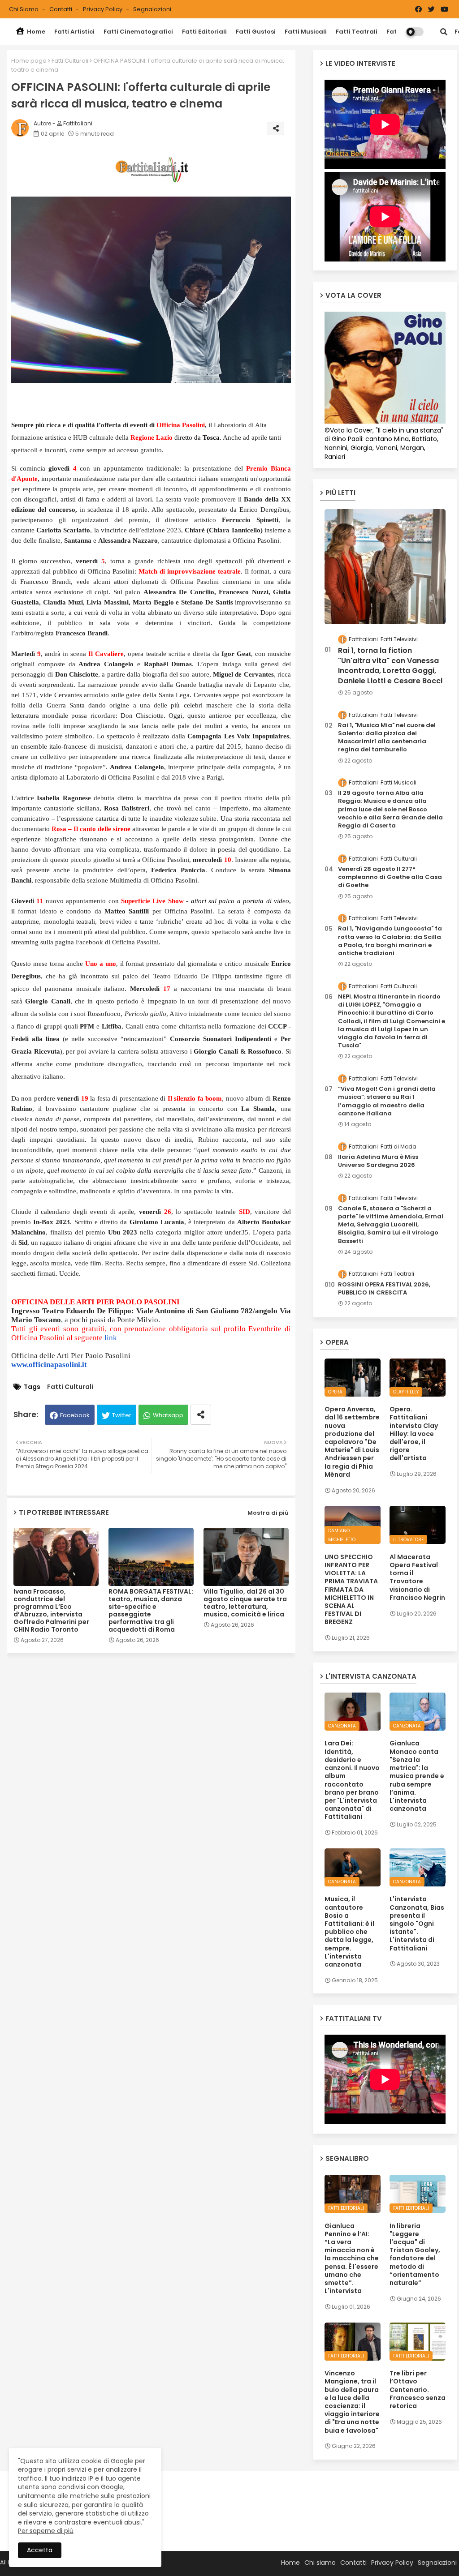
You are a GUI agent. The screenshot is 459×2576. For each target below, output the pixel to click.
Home (35, 32)
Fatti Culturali (70, 61)
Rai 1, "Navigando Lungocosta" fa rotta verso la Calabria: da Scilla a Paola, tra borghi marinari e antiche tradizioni (390, 941)
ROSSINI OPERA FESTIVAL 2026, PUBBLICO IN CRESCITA (384, 1289)
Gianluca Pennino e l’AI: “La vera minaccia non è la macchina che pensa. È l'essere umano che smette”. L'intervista (352, 2259)
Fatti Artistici (74, 32)
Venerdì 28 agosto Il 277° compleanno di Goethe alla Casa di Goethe (390, 877)
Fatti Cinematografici (138, 32)
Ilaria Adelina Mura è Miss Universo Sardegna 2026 (378, 1161)
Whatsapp (168, 1415)
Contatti (61, 9)
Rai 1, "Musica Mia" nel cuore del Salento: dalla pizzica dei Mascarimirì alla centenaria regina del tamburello (387, 738)
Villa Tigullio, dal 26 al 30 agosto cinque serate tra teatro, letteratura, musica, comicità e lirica (245, 1603)
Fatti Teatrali (357, 32)
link (111, 1338)
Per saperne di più (46, 2531)
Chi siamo (24, 9)
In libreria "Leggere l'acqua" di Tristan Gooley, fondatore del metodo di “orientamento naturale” (415, 2255)
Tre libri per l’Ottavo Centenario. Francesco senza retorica (418, 2390)
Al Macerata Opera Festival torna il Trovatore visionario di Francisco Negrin (417, 1577)
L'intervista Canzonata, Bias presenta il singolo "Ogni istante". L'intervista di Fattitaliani (417, 1923)
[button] (444, 32)
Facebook (75, 1415)
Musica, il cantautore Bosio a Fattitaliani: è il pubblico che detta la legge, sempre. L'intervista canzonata (349, 1932)
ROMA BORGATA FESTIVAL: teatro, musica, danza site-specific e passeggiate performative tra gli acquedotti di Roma (151, 1611)
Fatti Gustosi (256, 32)
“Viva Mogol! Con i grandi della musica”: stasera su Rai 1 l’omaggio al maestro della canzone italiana (387, 1101)
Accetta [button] (40, 2550)
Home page (29, 61)
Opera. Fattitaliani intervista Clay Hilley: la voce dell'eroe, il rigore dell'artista (414, 1434)
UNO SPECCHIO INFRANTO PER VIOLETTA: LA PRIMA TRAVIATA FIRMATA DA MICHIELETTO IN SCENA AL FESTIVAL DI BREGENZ (351, 1590)
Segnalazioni (152, 9)
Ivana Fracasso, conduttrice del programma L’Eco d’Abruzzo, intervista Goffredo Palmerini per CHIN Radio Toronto (51, 1611)
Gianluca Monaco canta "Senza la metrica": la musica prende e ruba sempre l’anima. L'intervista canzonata (417, 1776)
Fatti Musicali (306, 32)
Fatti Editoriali (204, 32)
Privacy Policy (103, 9)
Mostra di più (268, 1513)
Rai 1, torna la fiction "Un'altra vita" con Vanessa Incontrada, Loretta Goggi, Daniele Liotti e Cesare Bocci (390, 666)
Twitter (122, 1415)
